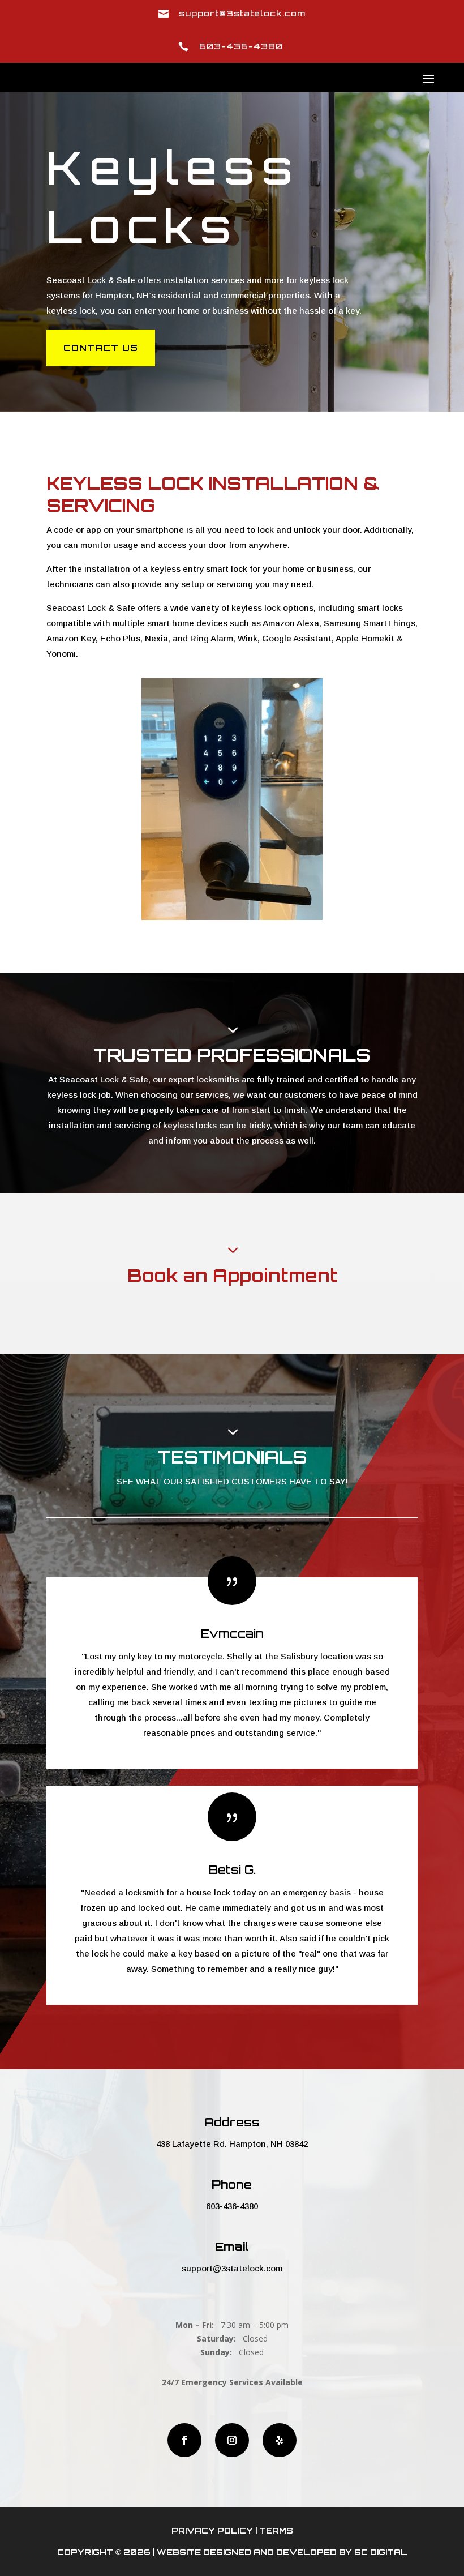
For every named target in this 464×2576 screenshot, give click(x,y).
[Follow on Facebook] (184, 2440)
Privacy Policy (212, 2530)
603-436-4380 (232, 2206)
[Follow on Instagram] (232, 2440)
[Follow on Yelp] (280, 2440)
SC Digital (381, 2552)
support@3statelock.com (232, 2268)
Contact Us (101, 348)
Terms (276, 2530)
